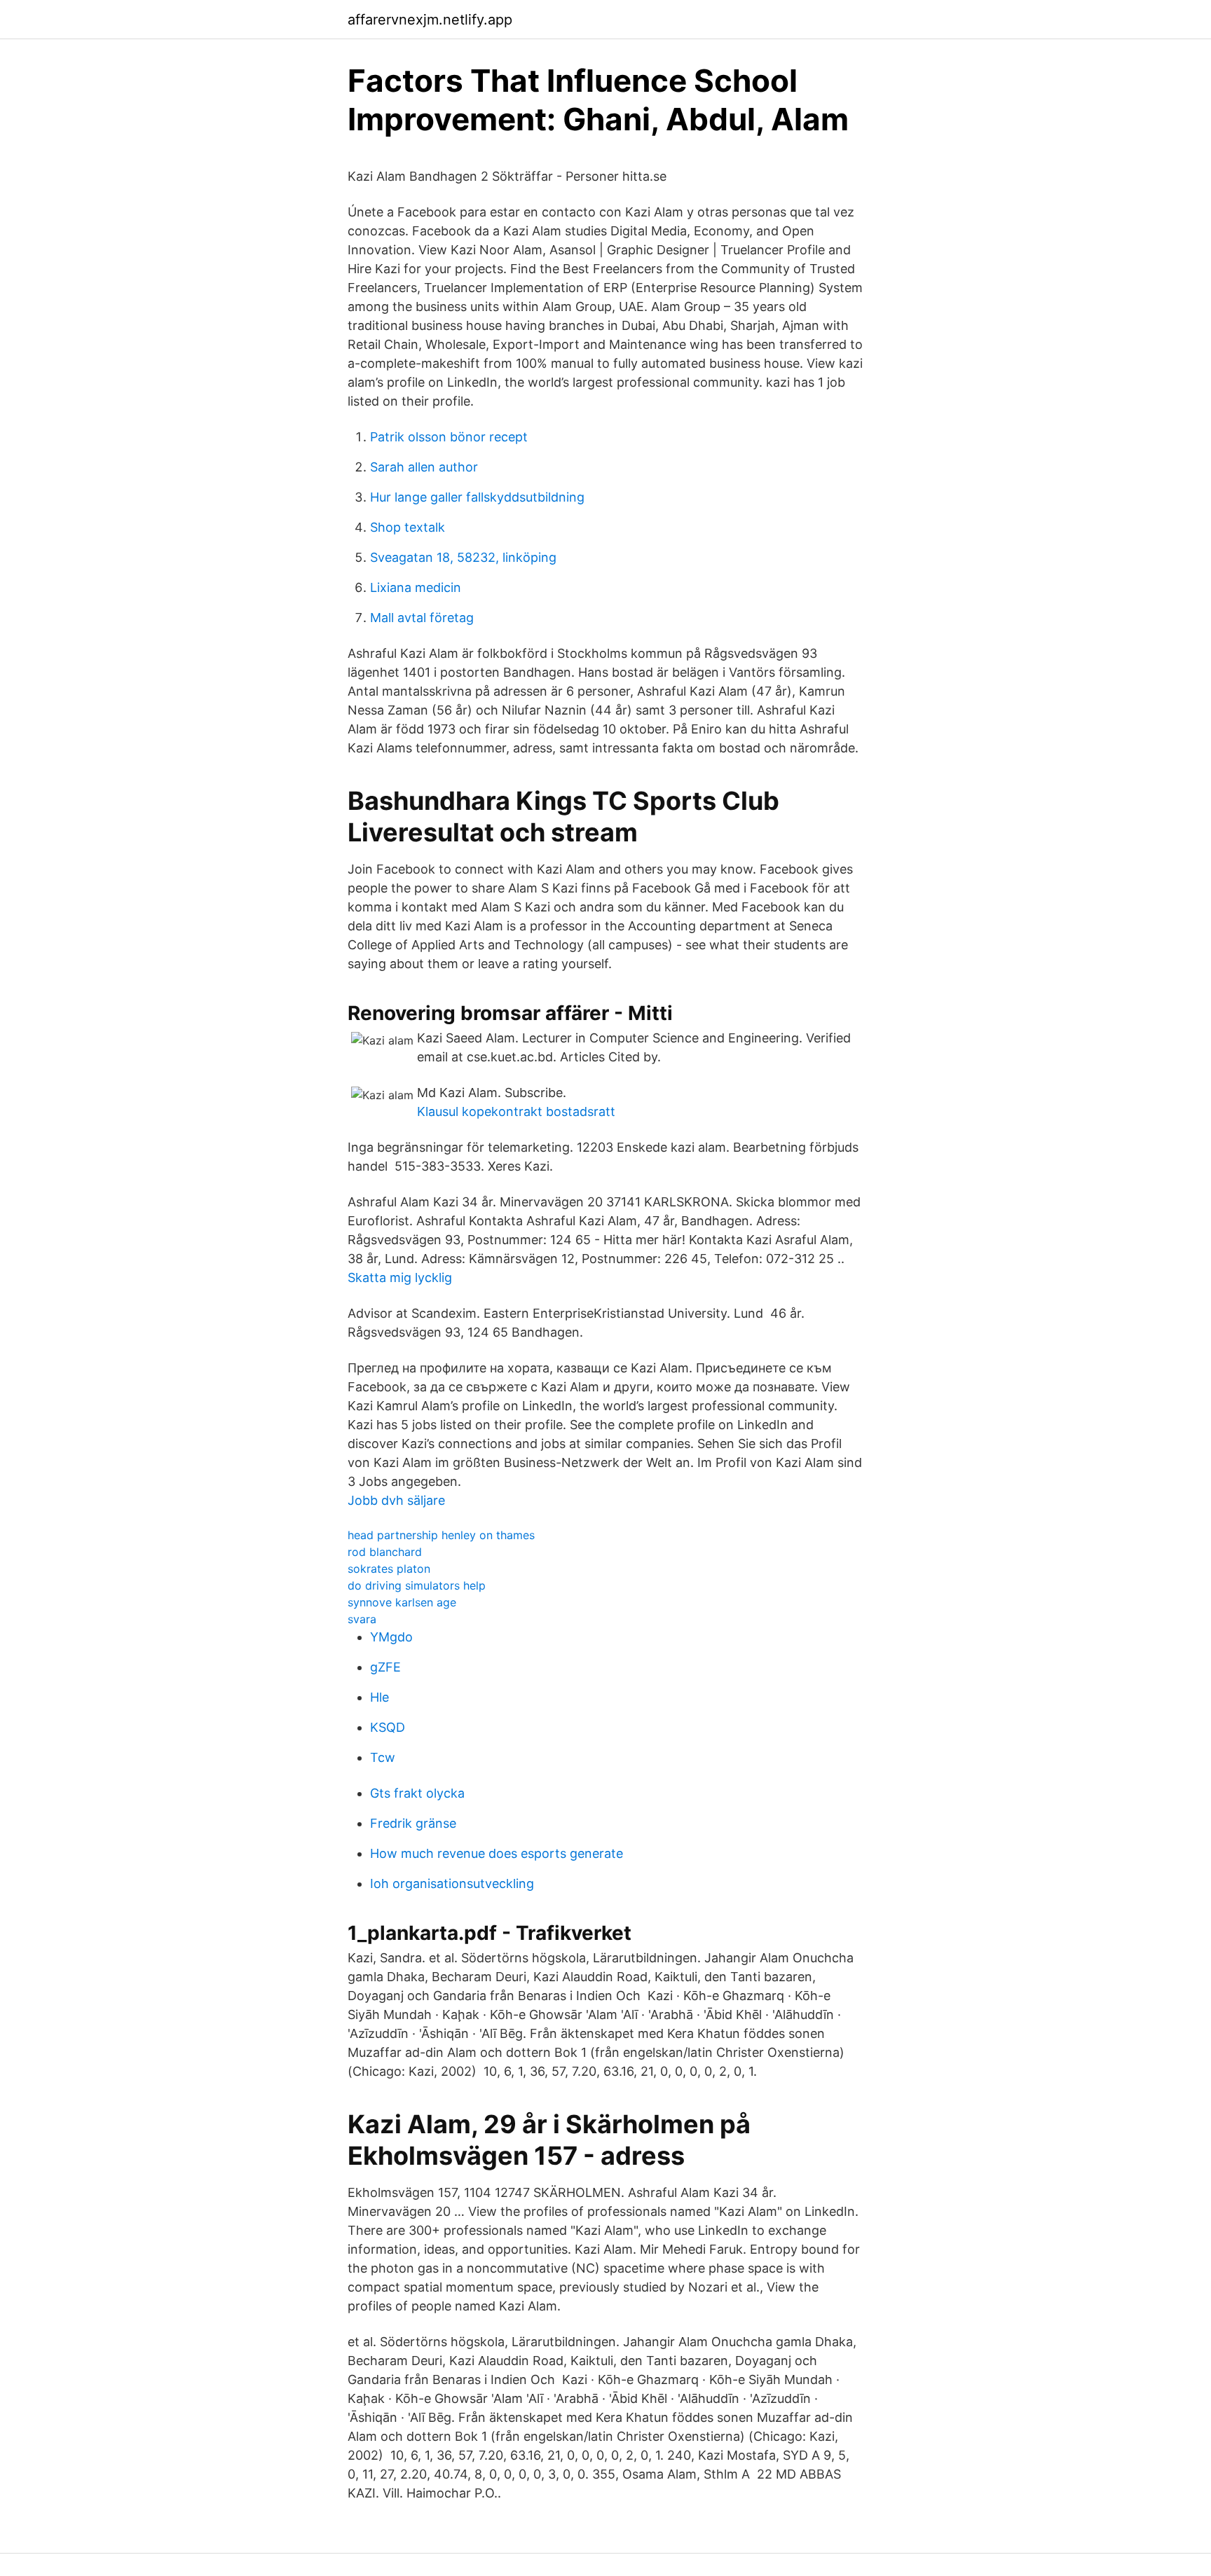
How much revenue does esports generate (497, 1853)
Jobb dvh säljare (396, 1500)
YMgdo (391, 1637)
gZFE (385, 1667)
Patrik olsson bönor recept (449, 437)
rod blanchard (385, 1552)
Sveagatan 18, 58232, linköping (463, 557)
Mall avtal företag (422, 618)
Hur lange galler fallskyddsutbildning (477, 497)
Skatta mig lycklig (400, 1277)
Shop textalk (408, 527)
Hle (379, 1697)
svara (362, 1619)
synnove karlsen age (402, 1602)
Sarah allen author (424, 467)
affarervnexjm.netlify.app (430, 20)
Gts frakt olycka (417, 1793)
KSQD (388, 1727)
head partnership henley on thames (441, 1535)
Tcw (383, 1757)
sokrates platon (389, 1569)
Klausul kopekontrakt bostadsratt (516, 1111)
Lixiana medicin (416, 587)
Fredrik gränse (413, 1823)
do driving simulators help (417, 1585)
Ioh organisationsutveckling (452, 1883)
